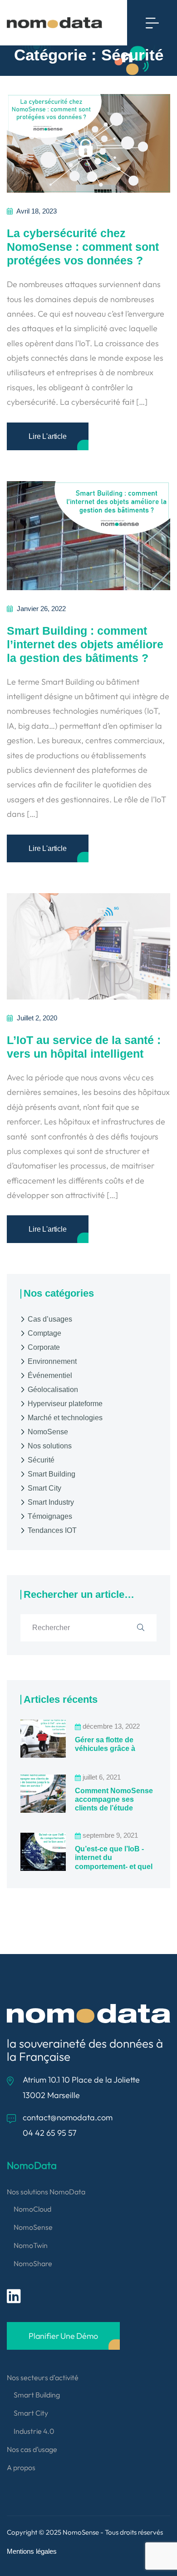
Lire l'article (48, 436)
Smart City (44, 1488)
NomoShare (33, 2263)
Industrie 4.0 (34, 2431)
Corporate (44, 1347)
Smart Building (52, 1474)
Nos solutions (50, 1446)
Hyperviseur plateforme (65, 1404)
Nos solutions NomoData (46, 2192)
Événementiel (50, 1375)
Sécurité (41, 1460)
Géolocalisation (53, 1390)
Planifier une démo (63, 2336)
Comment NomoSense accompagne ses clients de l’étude (114, 1799)
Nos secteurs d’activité (43, 2377)
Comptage (44, 1333)
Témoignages (50, 1516)
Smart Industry (51, 1502)
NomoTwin (31, 2245)
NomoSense (48, 1432)
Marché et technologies (65, 1418)
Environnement (52, 1361)
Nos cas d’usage (32, 2449)
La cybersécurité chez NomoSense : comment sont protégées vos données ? (83, 247)
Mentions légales (32, 2551)
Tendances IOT (52, 1530)
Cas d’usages (50, 1319)
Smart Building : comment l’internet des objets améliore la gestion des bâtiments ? (85, 644)
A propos (21, 2467)
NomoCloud (32, 2209)
